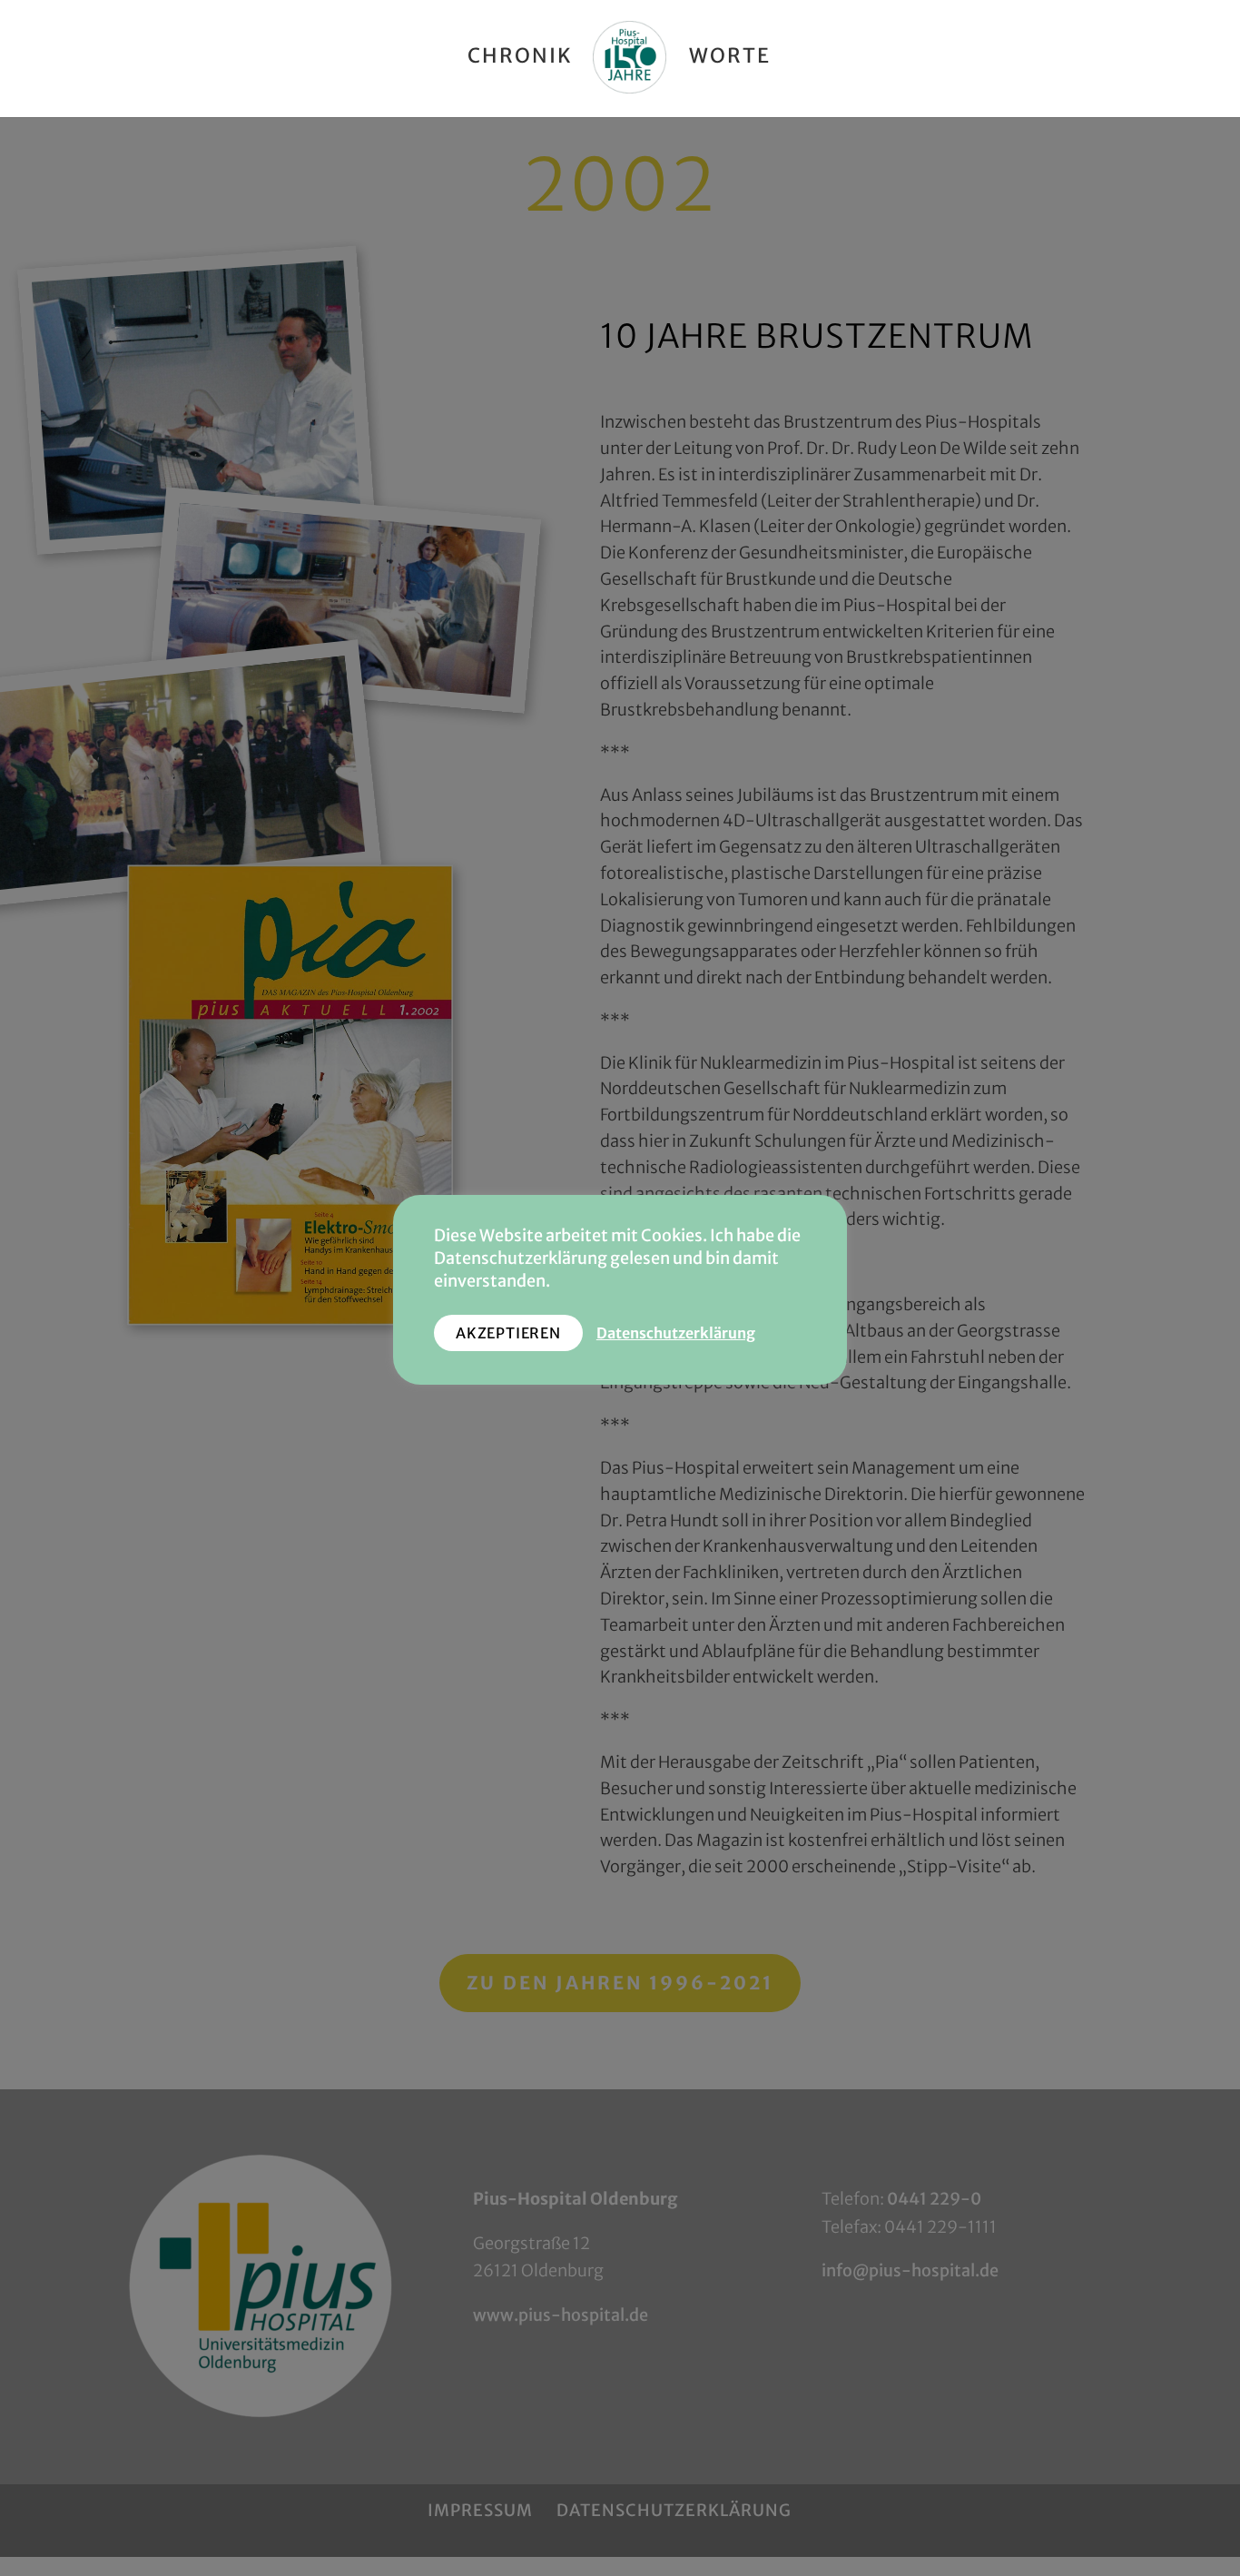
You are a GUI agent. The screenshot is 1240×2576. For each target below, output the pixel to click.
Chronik (520, 59)
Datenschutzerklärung (676, 1333)
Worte (730, 59)
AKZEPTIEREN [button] (508, 1333)
